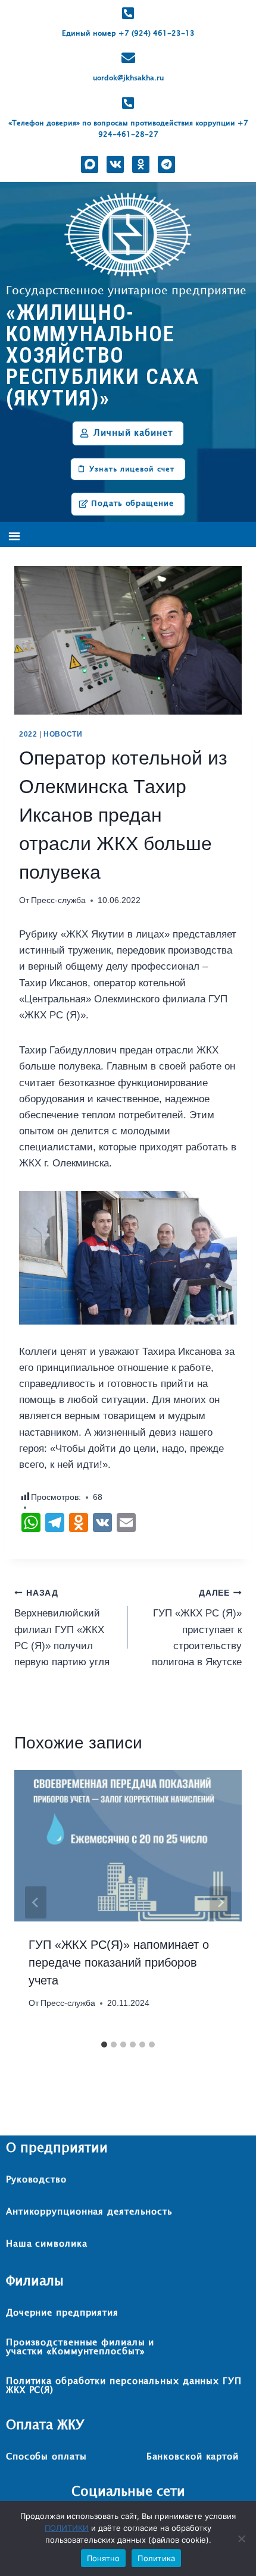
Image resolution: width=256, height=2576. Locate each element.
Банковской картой (193, 2457)
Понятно (104, 2558)
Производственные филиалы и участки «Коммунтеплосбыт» (80, 2347)
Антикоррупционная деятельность (89, 2212)
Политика (156, 2558)
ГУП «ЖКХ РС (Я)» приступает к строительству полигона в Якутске (197, 1628)
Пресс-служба (58, 900)
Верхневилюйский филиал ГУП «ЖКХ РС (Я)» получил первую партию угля (62, 1628)
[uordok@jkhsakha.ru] (128, 58)
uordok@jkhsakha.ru (128, 78)
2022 (28, 734)
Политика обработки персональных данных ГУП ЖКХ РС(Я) (124, 2386)
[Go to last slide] (36, 1902)
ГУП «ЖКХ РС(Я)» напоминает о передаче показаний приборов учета (119, 1962)
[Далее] (220, 1902)
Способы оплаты (46, 2457)
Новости (63, 734)
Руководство (36, 2180)
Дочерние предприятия (62, 2313)
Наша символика (47, 2244)
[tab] (104, 2045)
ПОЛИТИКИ (67, 2528)
